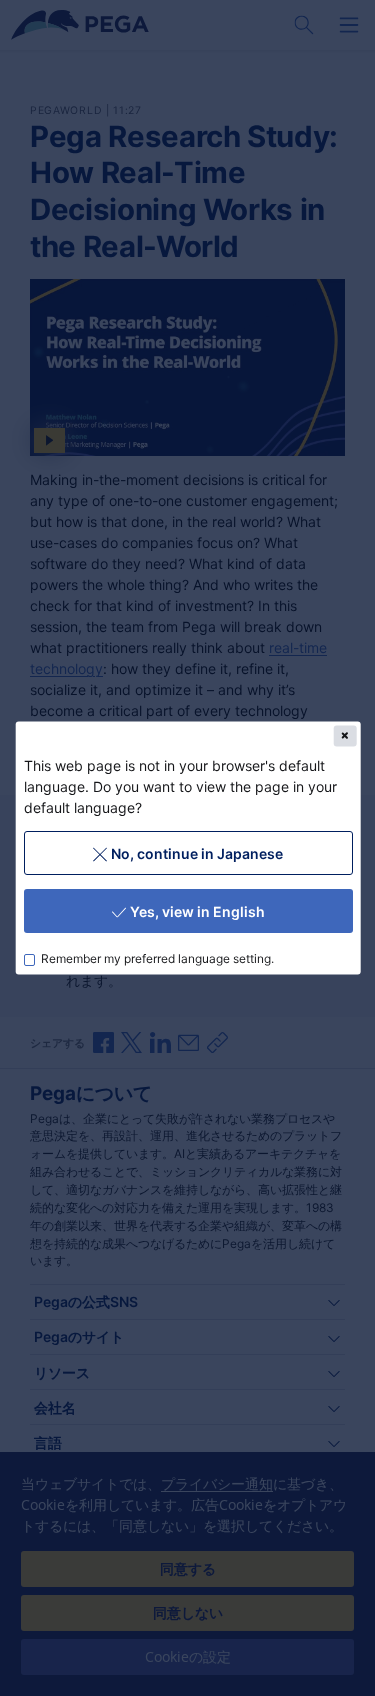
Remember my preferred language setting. (157, 958)
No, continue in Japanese (196, 852)
